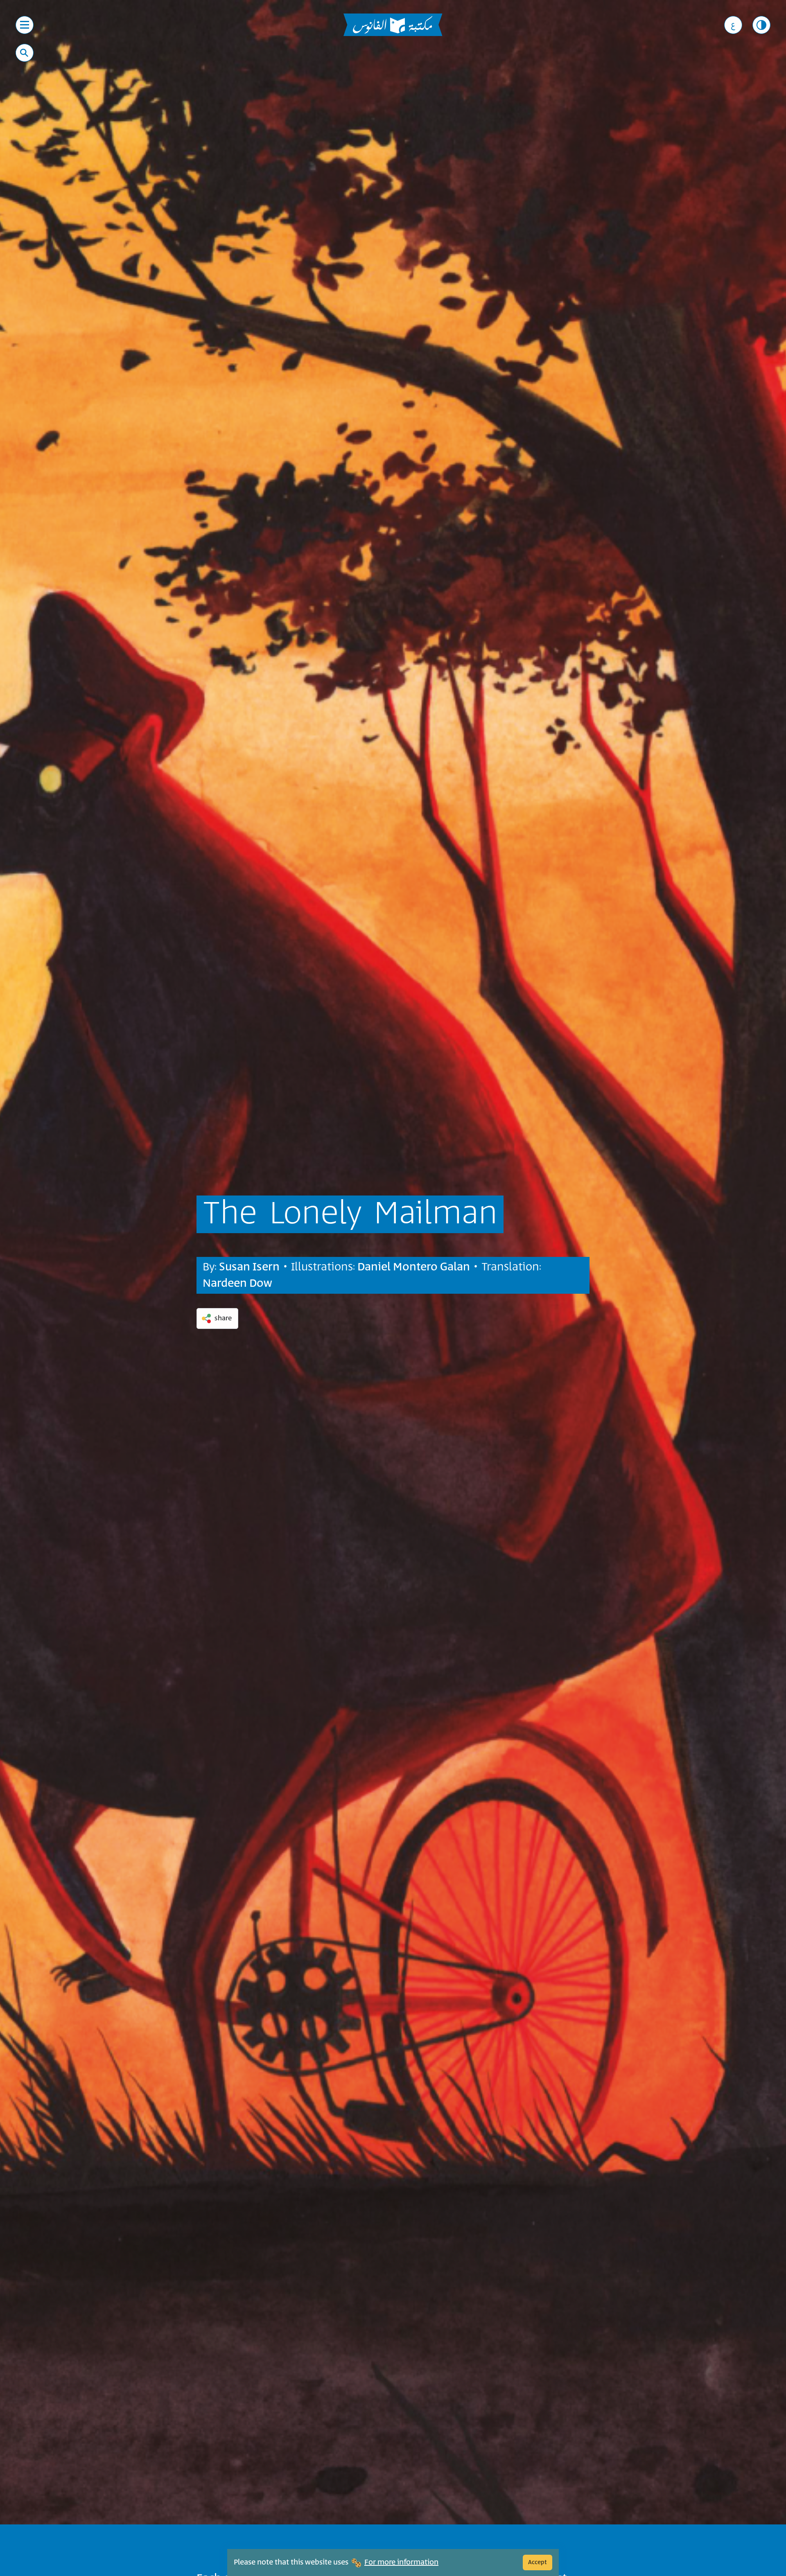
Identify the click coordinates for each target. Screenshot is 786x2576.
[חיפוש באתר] (24, 53)
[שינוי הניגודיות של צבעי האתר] (761, 25)
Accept (538, 2562)
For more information (401, 2562)
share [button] (223, 1318)
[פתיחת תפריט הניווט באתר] (25, 25)
